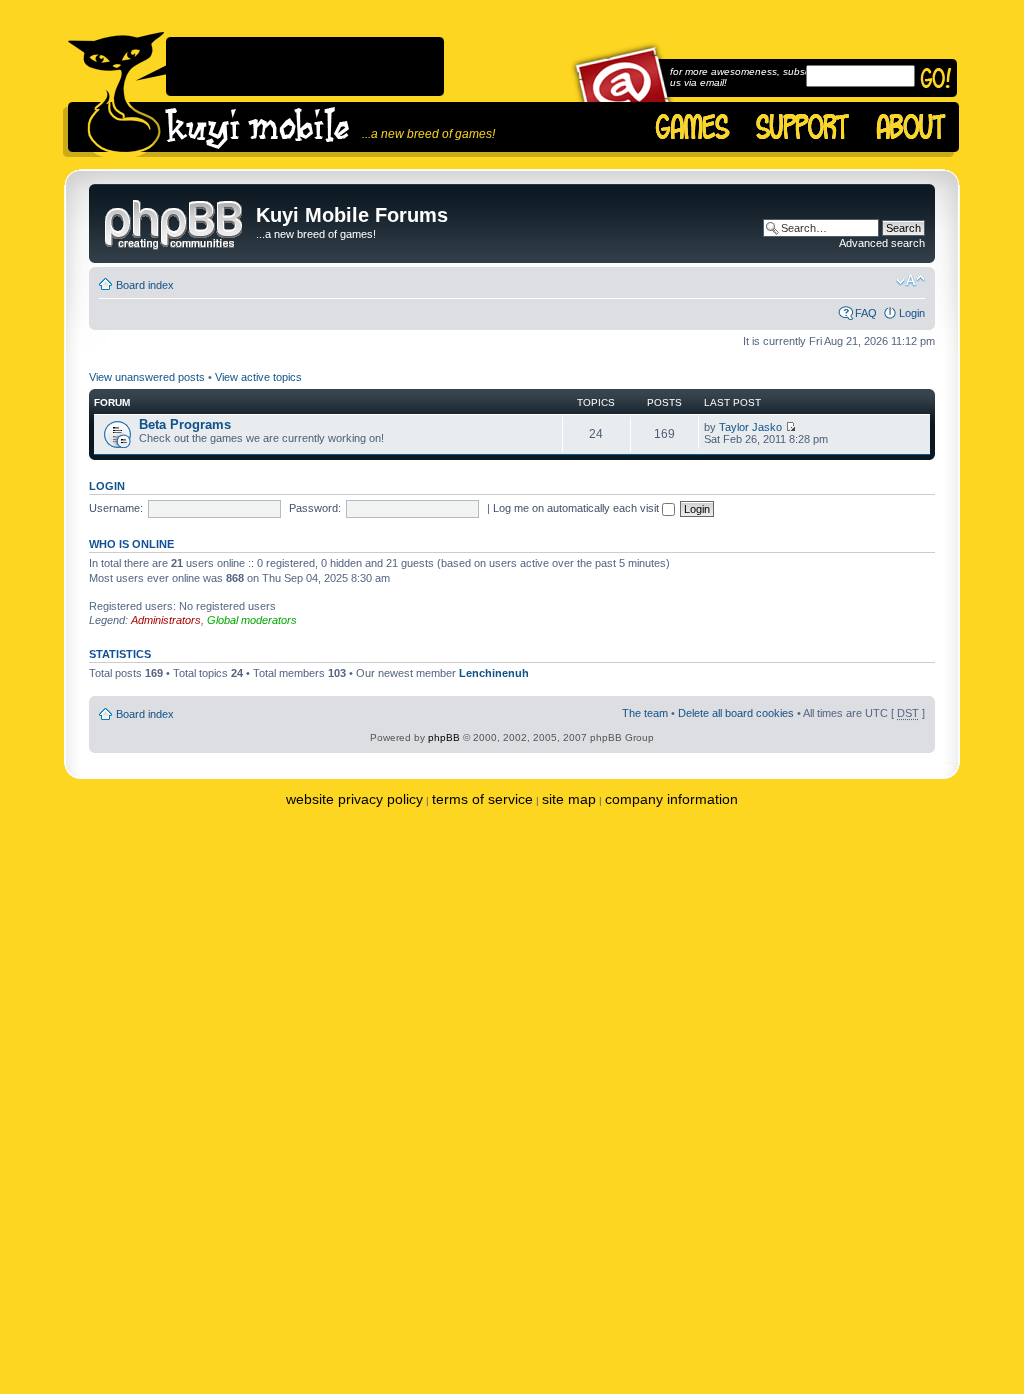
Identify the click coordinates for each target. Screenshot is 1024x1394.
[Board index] (175, 221)
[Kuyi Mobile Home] (116, 94)
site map (569, 799)
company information (671, 799)
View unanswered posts (147, 377)
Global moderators (252, 620)
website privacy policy (354, 799)
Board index (145, 285)
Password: (315, 508)
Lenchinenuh (494, 673)
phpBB (444, 737)
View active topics (258, 377)
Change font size (910, 281)
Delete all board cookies (736, 713)
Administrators (166, 620)
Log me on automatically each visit (577, 508)
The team (645, 713)
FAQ (866, 313)
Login (912, 313)
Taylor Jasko (750, 427)
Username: (116, 508)
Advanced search (882, 243)
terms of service (482, 799)
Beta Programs (185, 424)
